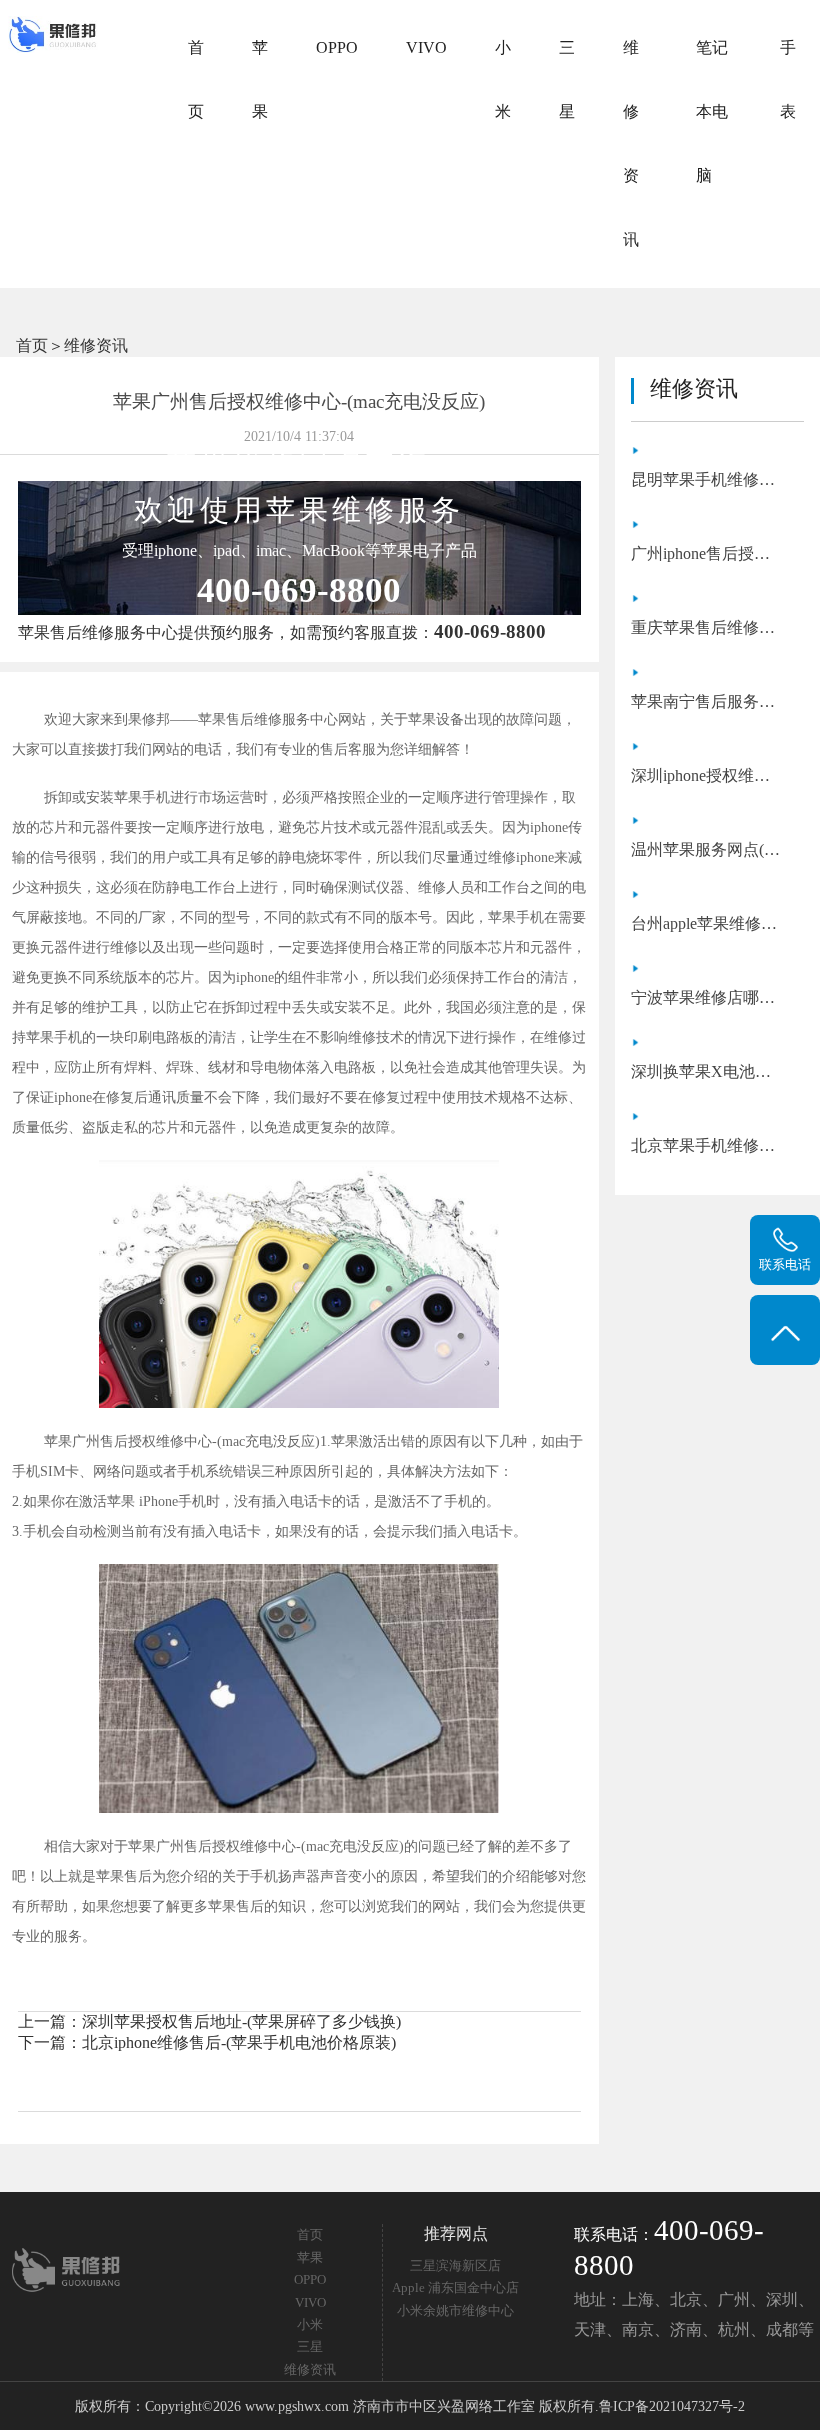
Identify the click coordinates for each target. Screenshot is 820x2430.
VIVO (426, 47)
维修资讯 (631, 143)
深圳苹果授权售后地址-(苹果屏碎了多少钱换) (241, 2021)
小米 (503, 79)
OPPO (337, 47)
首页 (196, 79)
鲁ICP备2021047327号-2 (672, 2406)
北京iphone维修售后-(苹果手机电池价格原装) (239, 2042)
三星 (567, 79)
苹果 (260, 79)
